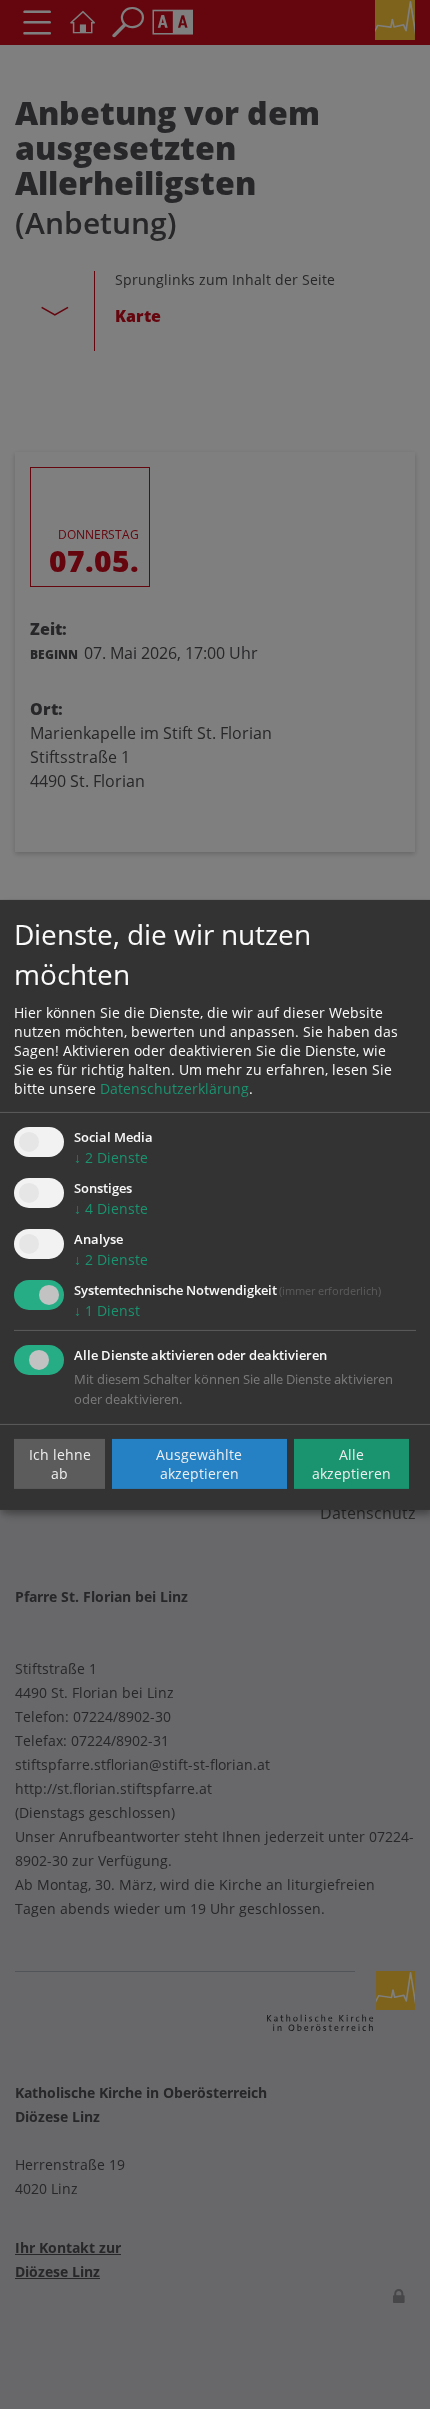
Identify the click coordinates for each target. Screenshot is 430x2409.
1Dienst (107, 1310)
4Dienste (111, 1208)
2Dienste (111, 1157)
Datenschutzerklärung (174, 1088)
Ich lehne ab (60, 1464)
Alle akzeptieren (351, 1464)
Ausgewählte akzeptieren (199, 1464)
